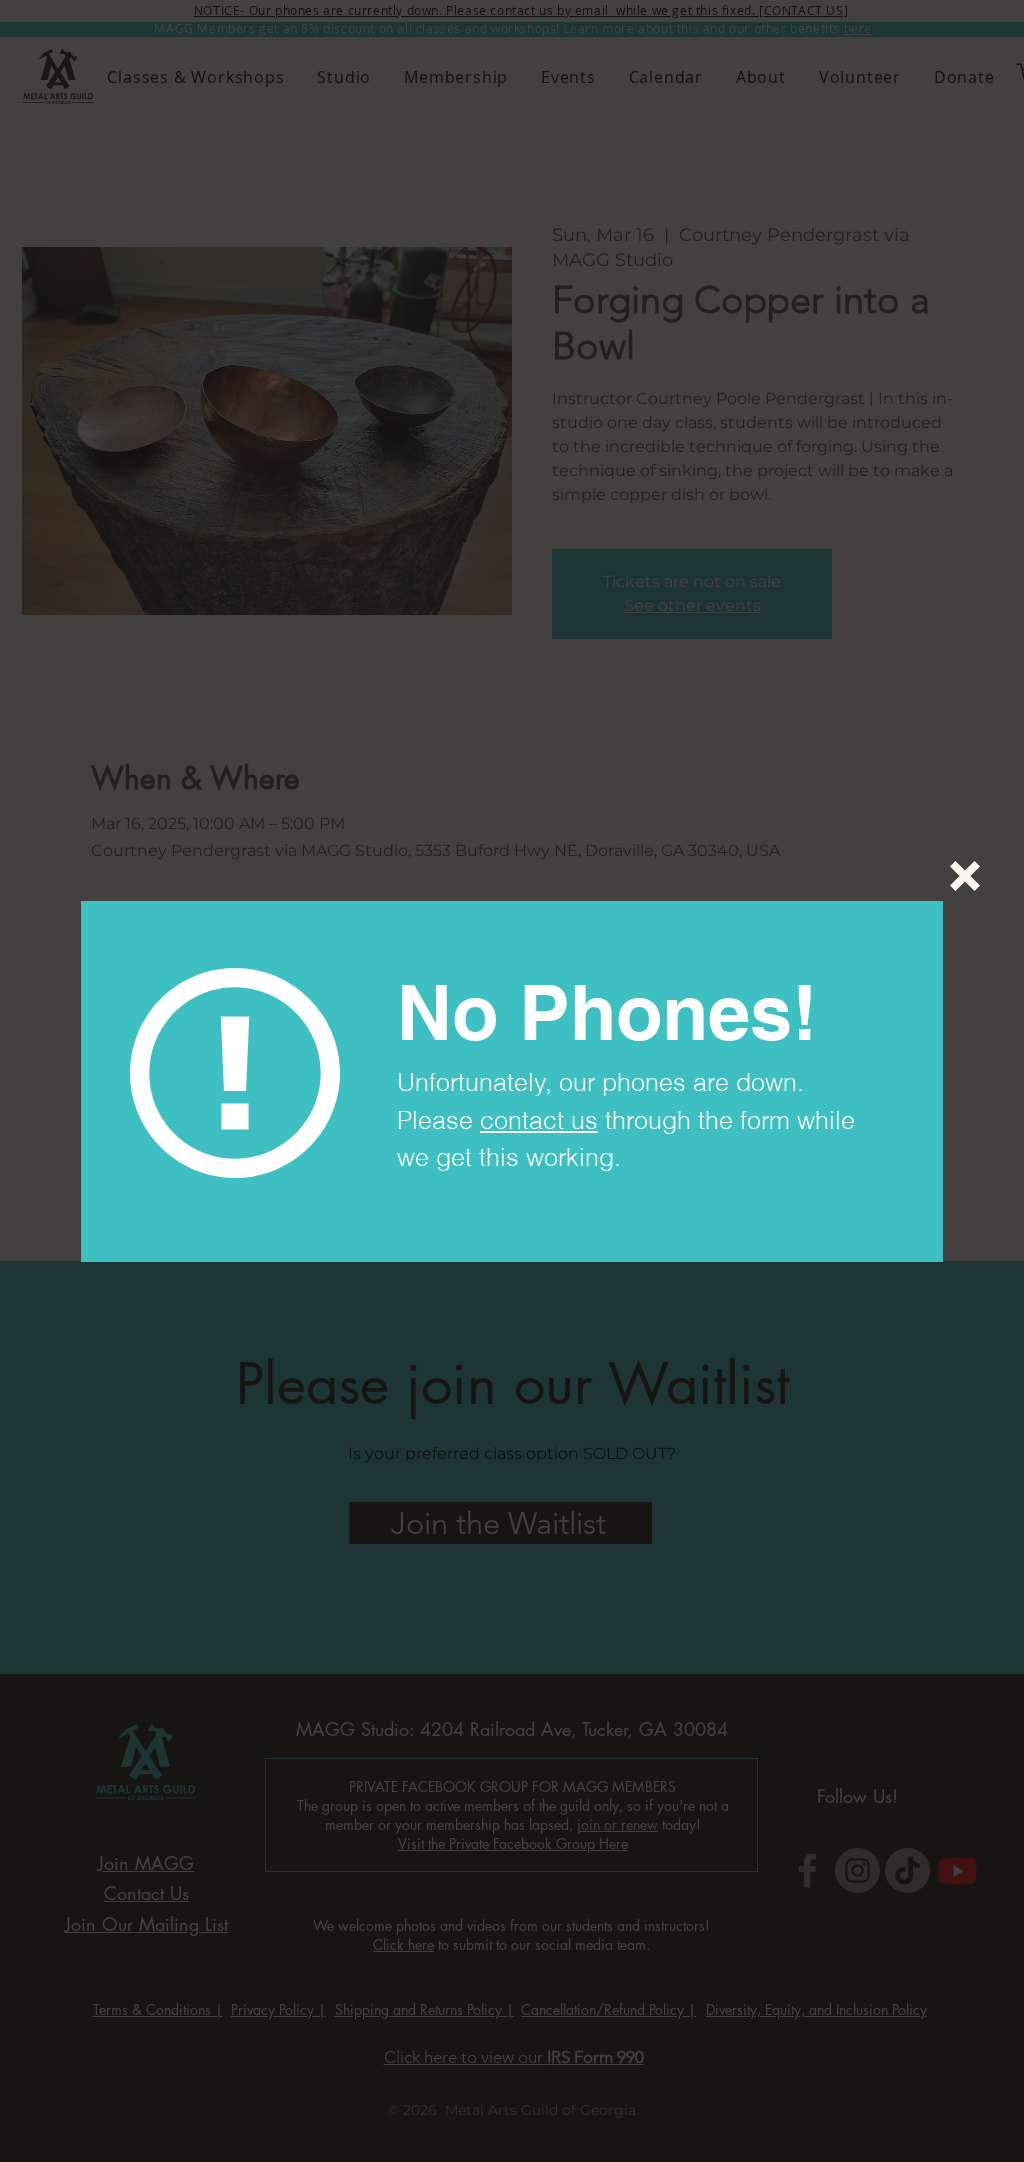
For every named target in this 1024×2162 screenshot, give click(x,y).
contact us (539, 1120)
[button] (965, 876)
